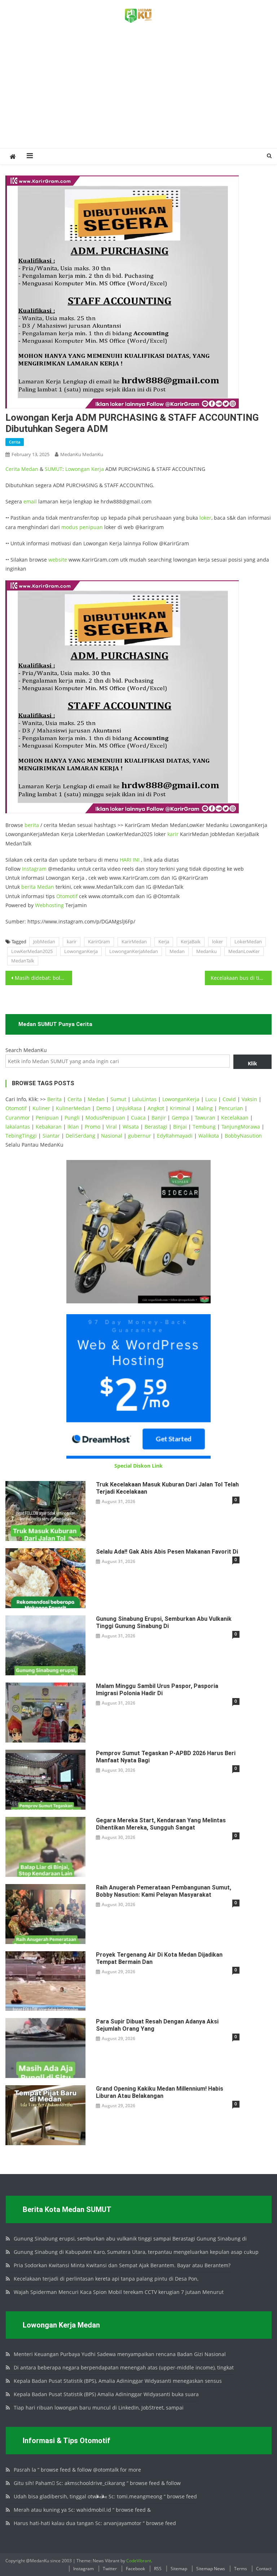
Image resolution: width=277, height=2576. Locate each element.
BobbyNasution (243, 1136)
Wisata (131, 1127)
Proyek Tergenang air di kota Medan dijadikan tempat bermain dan (159, 1958)
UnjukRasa (129, 1108)
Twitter (110, 2569)
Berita (54, 1099)
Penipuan (47, 1118)
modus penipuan (82, 527)
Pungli (72, 1118)
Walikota (209, 1136)
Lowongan (78, 469)
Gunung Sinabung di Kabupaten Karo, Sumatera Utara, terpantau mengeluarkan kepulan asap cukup (136, 2252)
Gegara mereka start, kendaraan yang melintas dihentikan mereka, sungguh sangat (161, 1824)
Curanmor (18, 1118)
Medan (30, 469)
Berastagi (156, 1127)
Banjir (159, 1118)
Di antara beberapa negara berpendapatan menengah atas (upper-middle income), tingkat (124, 2367)
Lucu (211, 1099)
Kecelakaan (235, 1118)
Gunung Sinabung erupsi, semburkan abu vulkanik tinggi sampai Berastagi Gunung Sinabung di (130, 2239)
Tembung (204, 1127)
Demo (103, 1108)
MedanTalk (23, 961)
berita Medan (38, 887)
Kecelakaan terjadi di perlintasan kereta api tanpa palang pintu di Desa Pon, (106, 2279)
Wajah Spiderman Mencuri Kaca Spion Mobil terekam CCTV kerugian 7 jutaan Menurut (119, 2292)
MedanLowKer (244, 951)
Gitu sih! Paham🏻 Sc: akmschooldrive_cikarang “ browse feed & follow (97, 2483)
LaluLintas (144, 1099)
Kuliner (41, 1108)
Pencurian (231, 1108)
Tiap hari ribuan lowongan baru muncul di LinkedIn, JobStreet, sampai (99, 2408)
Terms (241, 2569)
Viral (111, 1127)
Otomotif (67, 896)
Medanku (206, 951)
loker (205, 518)
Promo (93, 1127)
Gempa (180, 1118)
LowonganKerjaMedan (134, 951)
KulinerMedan (73, 1108)
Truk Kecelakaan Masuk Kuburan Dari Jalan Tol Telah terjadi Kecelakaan (167, 1488)
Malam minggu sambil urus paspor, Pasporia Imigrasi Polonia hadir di (157, 1690)
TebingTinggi (21, 1136)
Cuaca (138, 1118)
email (30, 501)
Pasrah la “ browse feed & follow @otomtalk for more (77, 2470)
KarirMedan (134, 941)
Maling (205, 1108)
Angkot (156, 1108)
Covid (229, 1099)
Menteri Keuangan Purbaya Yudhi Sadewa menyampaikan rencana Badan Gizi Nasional (120, 2354)
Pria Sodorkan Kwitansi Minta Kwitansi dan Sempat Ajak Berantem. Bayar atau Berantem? (122, 2265)
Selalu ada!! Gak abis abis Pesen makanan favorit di (167, 1552)
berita (32, 825)
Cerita (15, 442)
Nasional (112, 1136)
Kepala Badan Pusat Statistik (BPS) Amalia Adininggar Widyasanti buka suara (106, 2394)
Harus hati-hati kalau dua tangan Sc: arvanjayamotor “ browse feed (95, 2523)
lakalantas (18, 1127)
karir (173, 834)
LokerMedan (248, 941)
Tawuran (205, 1118)
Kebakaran (49, 1127)
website (58, 560)
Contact (264, 2569)
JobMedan (44, 941)
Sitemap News (211, 2569)
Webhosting (49, 905)
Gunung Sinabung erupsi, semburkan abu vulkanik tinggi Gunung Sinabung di (164, 1622)
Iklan (73, 1127)
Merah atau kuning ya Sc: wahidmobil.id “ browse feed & (82, 2510)
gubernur (140, 1136)
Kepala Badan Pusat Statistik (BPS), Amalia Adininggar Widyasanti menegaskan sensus (118, 2381)
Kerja (98, 469)
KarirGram (99, 941)
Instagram (34, 869)
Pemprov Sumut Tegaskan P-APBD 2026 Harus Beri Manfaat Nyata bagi (166, 1757)
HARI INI (130, 860)
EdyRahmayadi (175, 1136)
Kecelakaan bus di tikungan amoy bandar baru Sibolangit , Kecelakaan (241, 978)
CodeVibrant (139, 2561)
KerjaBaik (191, 941)
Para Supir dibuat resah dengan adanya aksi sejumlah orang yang (157, 2025)
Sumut (118, 1099)
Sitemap (179, 2569)
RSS (158, 2569)
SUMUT (54, 469)
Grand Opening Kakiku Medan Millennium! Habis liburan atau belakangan (160, 2092)
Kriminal (180, 1108)
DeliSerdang (80, 1136)
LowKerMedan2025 (32, 951)
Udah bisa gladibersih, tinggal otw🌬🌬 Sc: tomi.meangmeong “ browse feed (105, 2496)
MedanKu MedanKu (82, 454)
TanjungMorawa (241, 1127)
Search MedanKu (26, 1050)
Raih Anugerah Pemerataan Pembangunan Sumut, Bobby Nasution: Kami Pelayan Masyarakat (164, 1891)
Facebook (135, 2569)
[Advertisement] (138, 94)
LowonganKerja (81, 951)
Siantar (51, 1136)
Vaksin (249, 1099)
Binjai (180, 1127)
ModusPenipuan (105, 1118)
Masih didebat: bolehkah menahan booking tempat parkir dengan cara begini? (43, 978)
